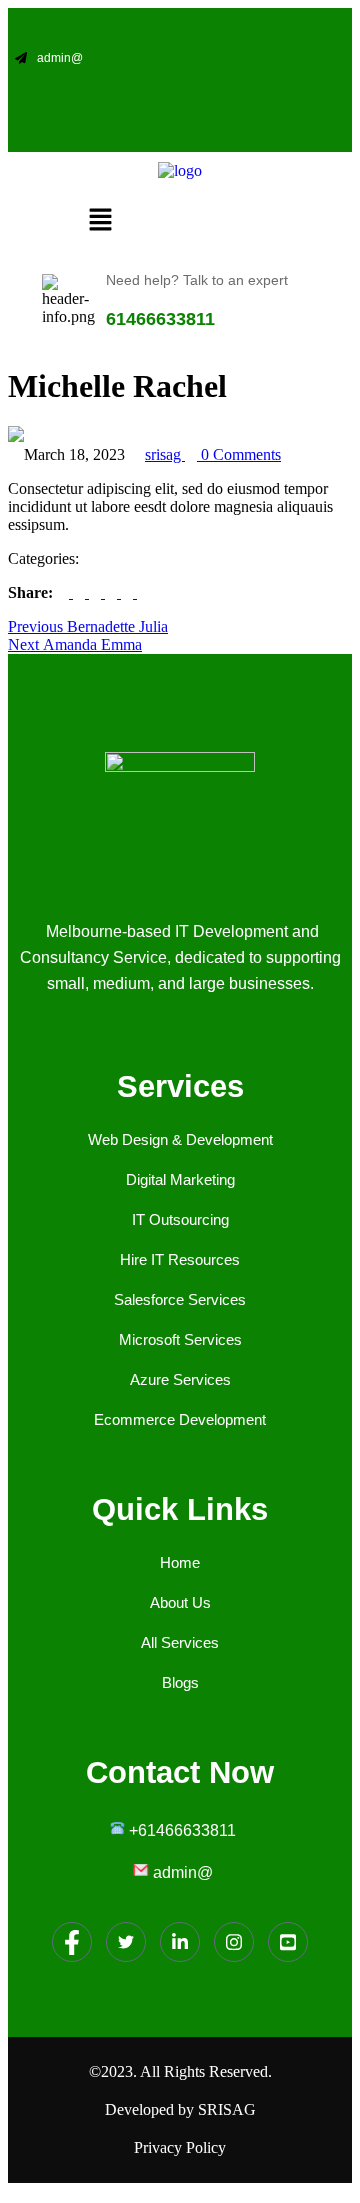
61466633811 (160, 319)
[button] (101, 222)
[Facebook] (102, 97)
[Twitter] (219, 97)
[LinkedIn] (180, 97)
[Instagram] (141, 97)
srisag (165, 454)
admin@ (60, 58)
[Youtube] (258, 97)
